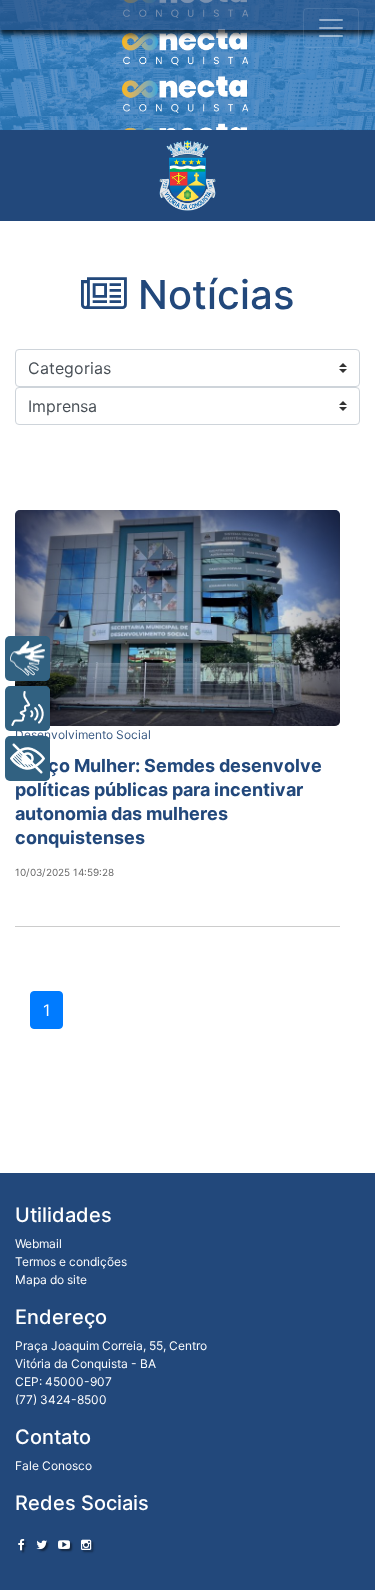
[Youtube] (64, 1544)
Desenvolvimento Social (83, 734)
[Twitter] (41, 1544)
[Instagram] (86, 1544)
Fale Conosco (53, 1465)
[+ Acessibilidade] (27, 758)
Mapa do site (51, 1279)
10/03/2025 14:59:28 (64, 872)
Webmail (38, 1243)
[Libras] (27, 658)
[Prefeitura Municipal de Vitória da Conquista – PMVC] (187, 175)
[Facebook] (21, 1544)
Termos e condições (71, 1261)
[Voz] (27, 708)
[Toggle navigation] (331, 28)
